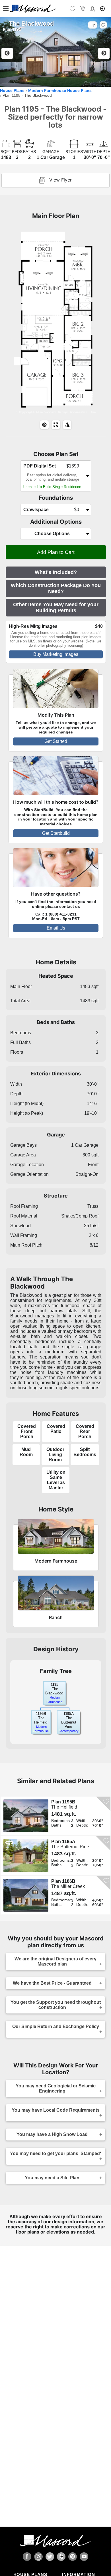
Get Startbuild (56, 833)
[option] (55, 52)
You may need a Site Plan (52, 2178)
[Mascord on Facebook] (27, 2557)
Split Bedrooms (85, 1452)
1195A (69, 1714)
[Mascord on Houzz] (61, 2557)
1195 (55, 1685)
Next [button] (104, 53)
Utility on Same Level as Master (56, 1480)
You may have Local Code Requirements (56, 2110)
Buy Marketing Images (56, 654)
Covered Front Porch (27, 1431)
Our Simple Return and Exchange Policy (56, 2026)
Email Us (56, 928)
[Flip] (67, 425)
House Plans (12, 91)
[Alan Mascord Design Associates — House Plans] (55, 9)
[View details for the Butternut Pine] (27, 1856)
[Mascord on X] (50, 2557)
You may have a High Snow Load (52, 2134)
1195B (41, 1714)
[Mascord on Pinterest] (73, 2557)
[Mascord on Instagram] (38, 2557)
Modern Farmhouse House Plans (60, 91)
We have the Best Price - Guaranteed (52, 1983)
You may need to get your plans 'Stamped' (55, 2153)
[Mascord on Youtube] (84, 2557)
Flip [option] (92, 25)
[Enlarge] (56, 425)
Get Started (56, 741)
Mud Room (26, 1452)
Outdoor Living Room (55, 1455)
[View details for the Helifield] (27, 1816)
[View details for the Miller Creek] (27, 1895)
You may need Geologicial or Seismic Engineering (56, 2088)
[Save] (103, 25)
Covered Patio (56, 1429)
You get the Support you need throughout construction (56, 2005)
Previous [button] (7, 53)
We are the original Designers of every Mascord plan (55, 1961)
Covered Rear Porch (85, 1431)
